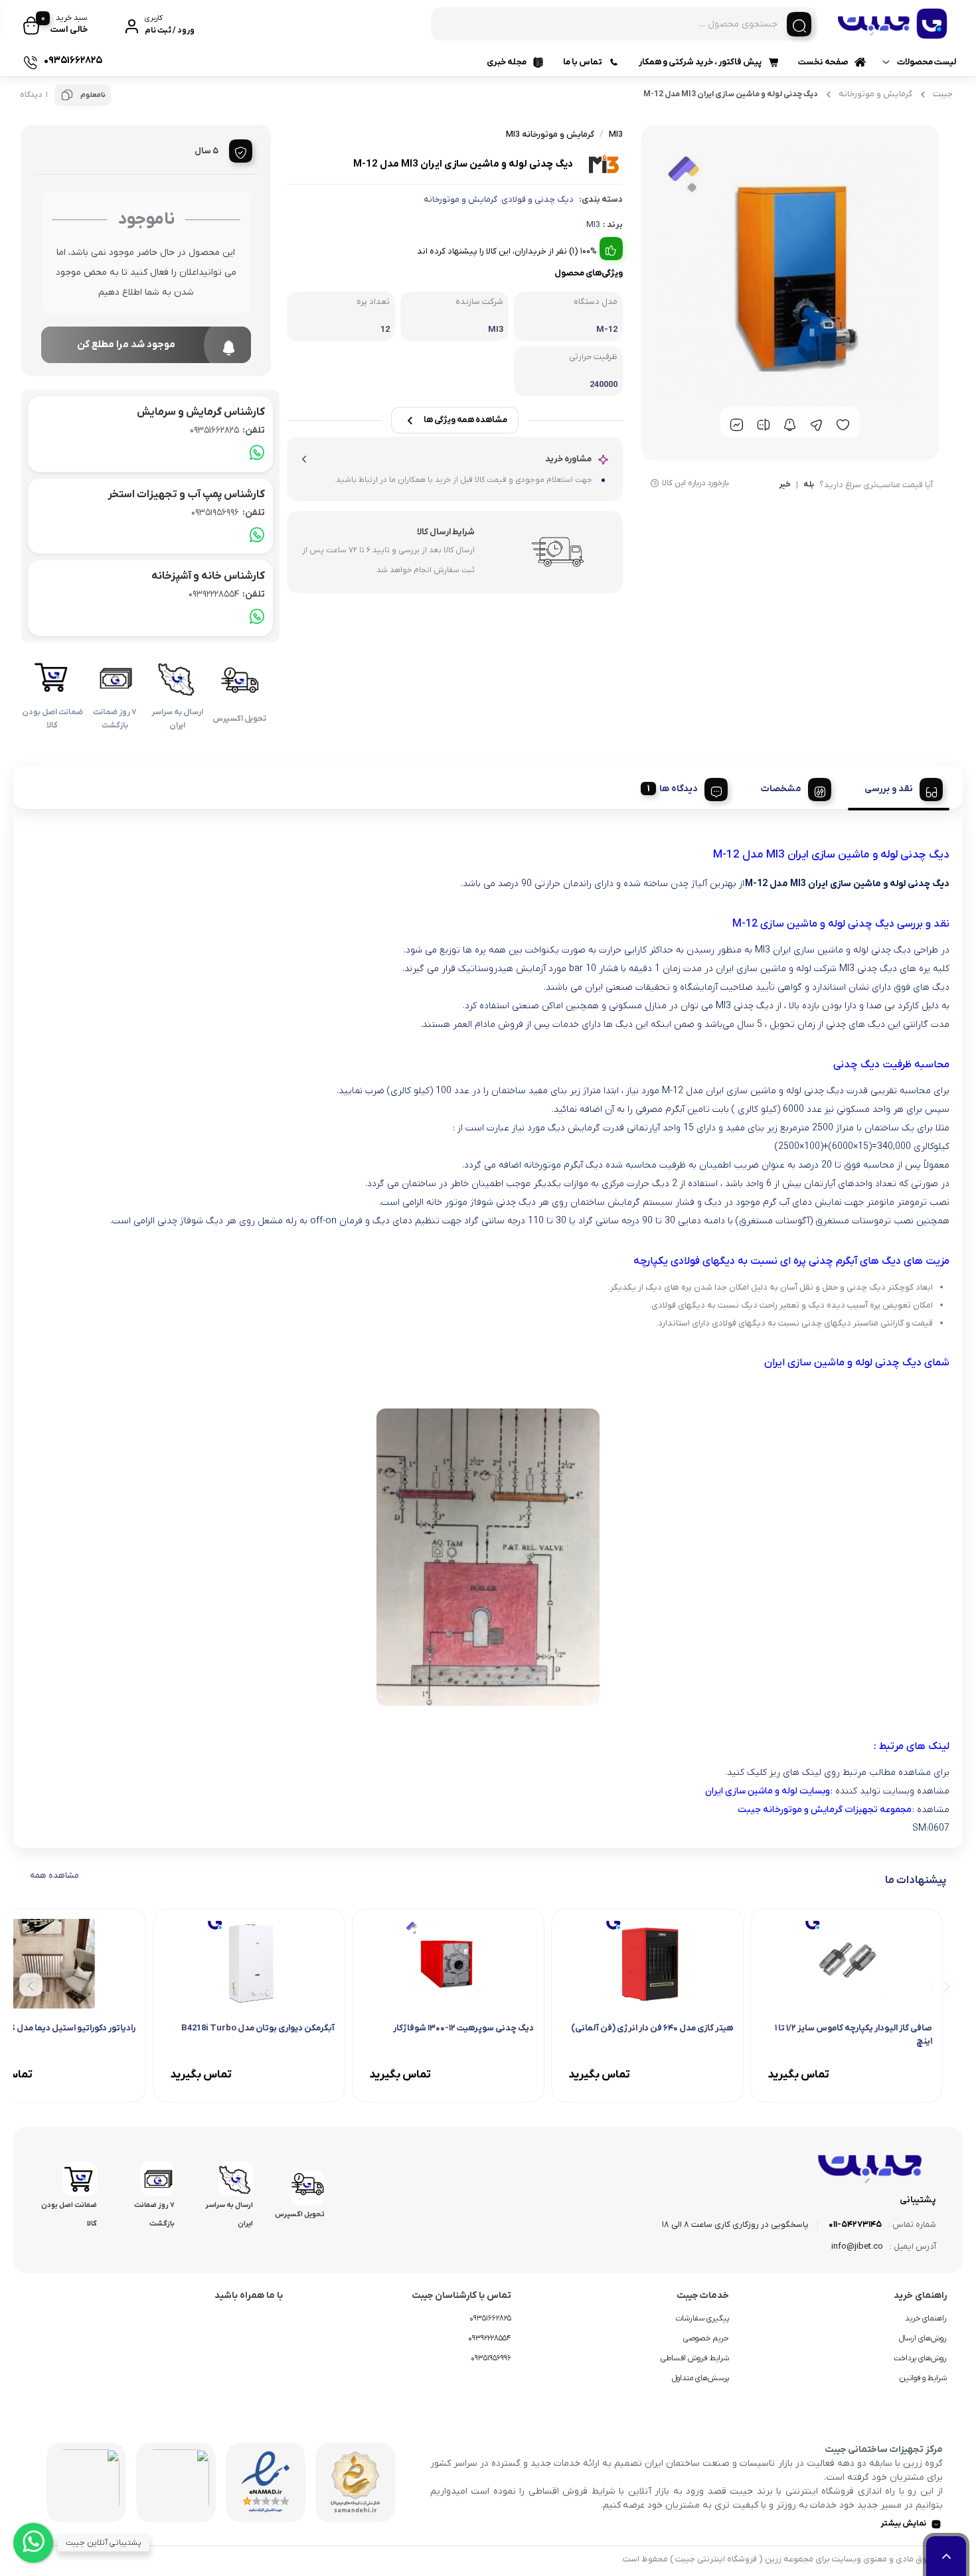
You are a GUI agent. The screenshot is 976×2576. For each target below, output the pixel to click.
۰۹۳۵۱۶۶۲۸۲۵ (490, 2318)
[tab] (899, 787)
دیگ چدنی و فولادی (537, 199)
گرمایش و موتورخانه (875, 94)
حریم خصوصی (706, 2338)
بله (809, 485)
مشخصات (781, 789)
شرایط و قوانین (923, 2378)
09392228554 (227, 594)
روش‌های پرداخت (920, 2358)
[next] (31, 1985)
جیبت (943, 94)
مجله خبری (507, 62)
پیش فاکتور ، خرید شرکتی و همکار (700, 62)
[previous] (944, 1985)
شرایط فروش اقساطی (695, 2358)
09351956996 (228, 513)
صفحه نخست (823, 62)
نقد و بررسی (889, 789)
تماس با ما (583, 62)
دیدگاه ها (679, 789)
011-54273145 (855, 2225)
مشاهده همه (54, 1875)
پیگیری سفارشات (702, 2318)
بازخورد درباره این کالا (695, 483)
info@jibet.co (857, 2246)
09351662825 (227, 430)
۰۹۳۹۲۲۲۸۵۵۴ (490, 2338)
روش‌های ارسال (923, 2338)
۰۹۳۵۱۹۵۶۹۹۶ (491, 2358)
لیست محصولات (927, 62)
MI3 (593, 225)
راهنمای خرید (926, 2318)
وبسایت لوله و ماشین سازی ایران (768, 1791)
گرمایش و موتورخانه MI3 (550, 134)
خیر (785, 485)
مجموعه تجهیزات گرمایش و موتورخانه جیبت (825, 1810)
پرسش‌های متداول (700, 2378)
